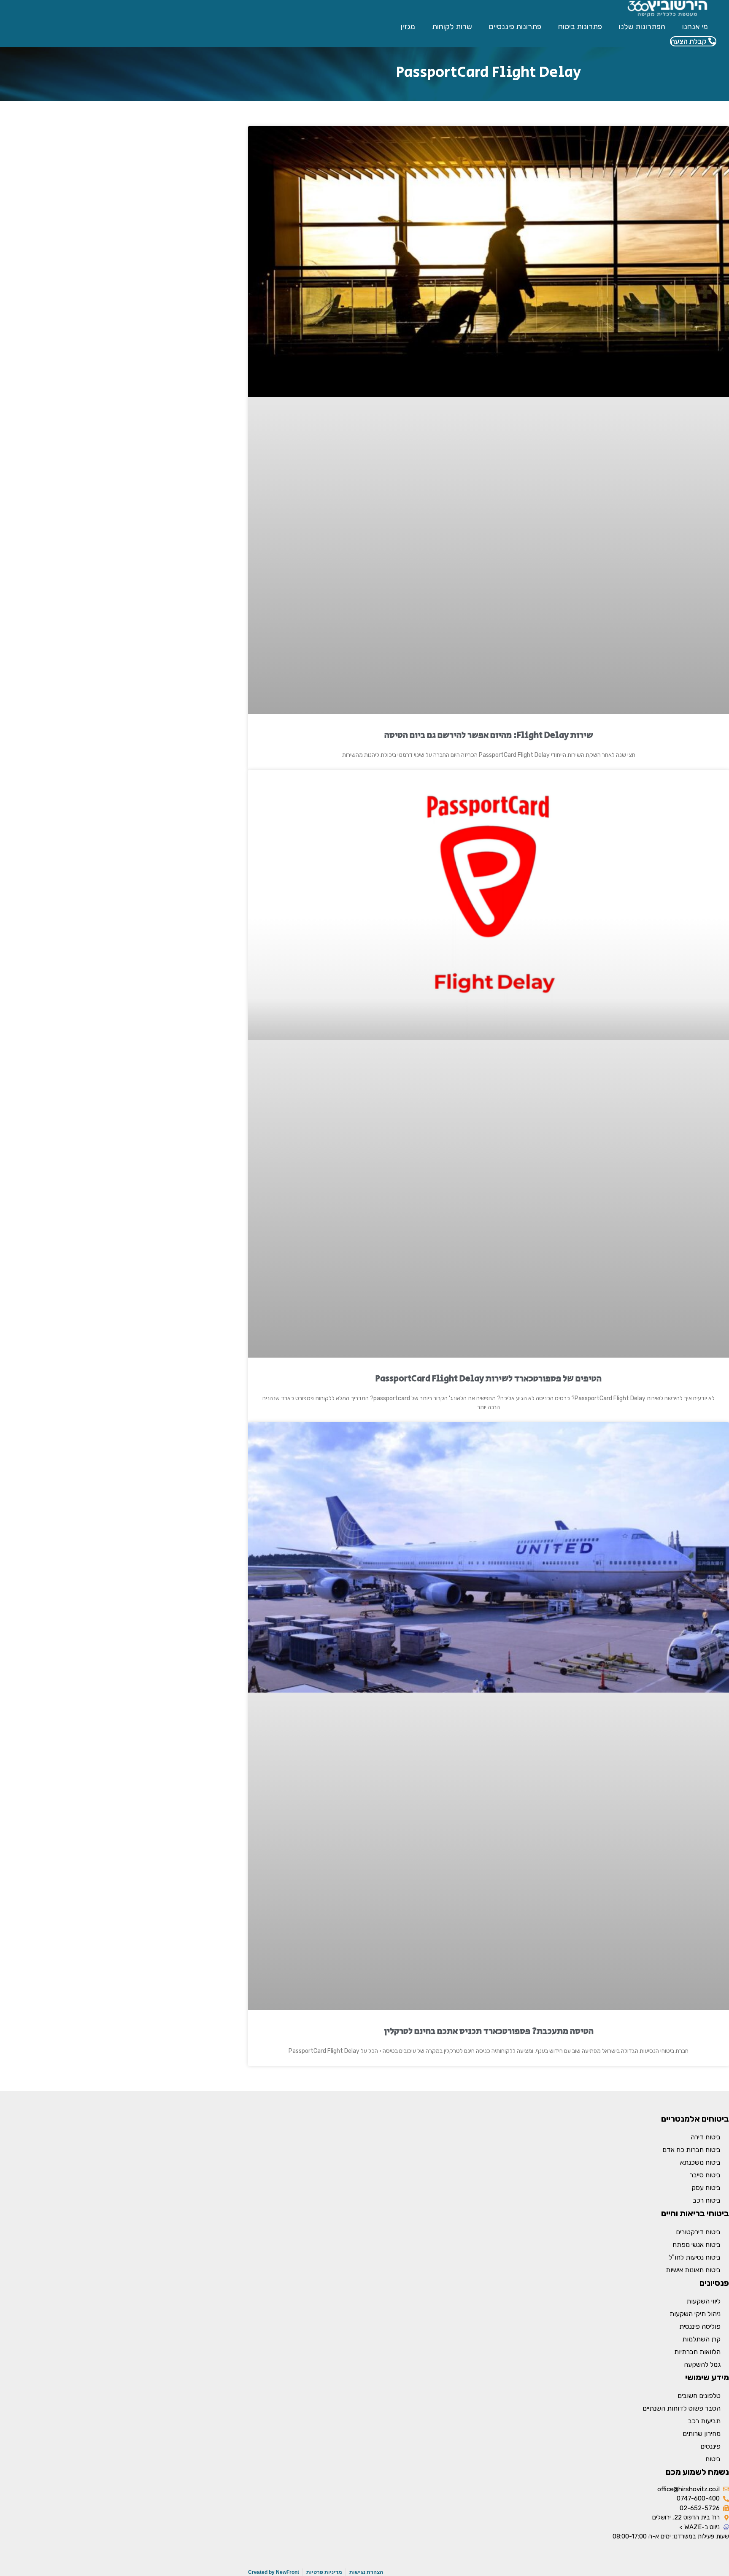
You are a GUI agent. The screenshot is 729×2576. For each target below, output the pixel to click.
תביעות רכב (704, 2421)
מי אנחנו (695, 27)
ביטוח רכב (707, 2200)
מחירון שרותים (702, 2434)
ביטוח (713, 2459)
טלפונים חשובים (699, 2396)
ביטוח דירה (706, 2137)
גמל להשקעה (702, 2364)
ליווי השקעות (703, 2301)
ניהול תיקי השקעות (695, 2314)
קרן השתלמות (701, 2339)
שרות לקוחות (452, 27)
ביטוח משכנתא (700, 2162)
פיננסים (710, 2446)
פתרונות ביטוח (580, 27)
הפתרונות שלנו (642, 27)
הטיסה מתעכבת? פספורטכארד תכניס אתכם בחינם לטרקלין (489, 2031)
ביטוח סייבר (705, 2175)
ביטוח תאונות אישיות (693, 2270)
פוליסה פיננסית (700, 2326)
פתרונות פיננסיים (515, 27)
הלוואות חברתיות (697, 2352)
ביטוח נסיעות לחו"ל (695, 2257)
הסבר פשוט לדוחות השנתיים (682, 2408)
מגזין (408, 27)
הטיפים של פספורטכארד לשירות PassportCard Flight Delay (489, 1379)
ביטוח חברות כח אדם (691, 2150)
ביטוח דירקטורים (698, 2232)
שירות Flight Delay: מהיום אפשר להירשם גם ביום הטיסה (489, 735)
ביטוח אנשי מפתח (697, 2245)
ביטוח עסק (706, 2188)
